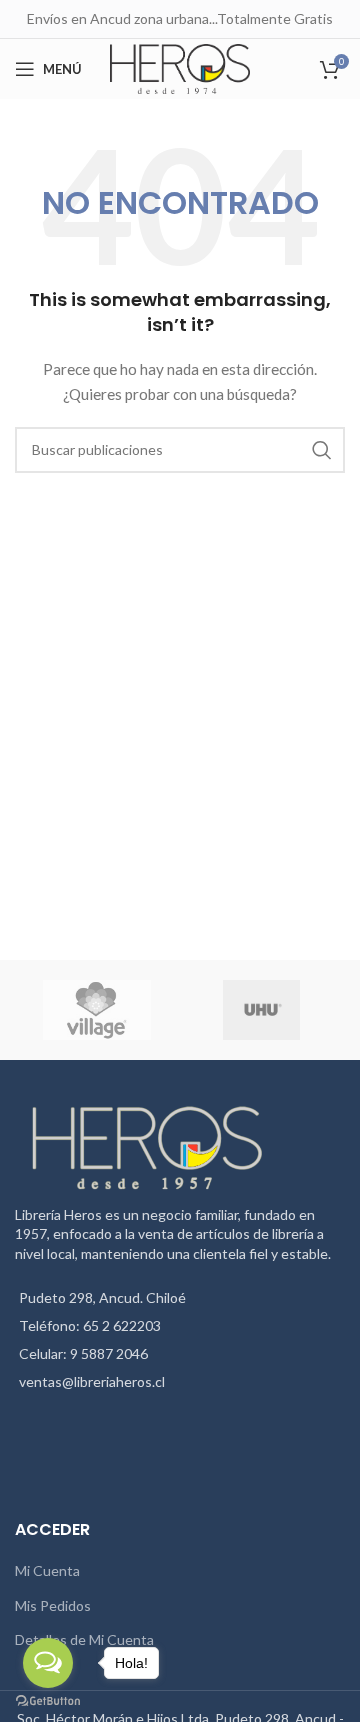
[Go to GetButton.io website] (48, 1701)
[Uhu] (261, 1010)
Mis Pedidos (53, 1605)
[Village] (96, 1010)
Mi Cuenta (47, 1570)
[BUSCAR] (322, 450)
